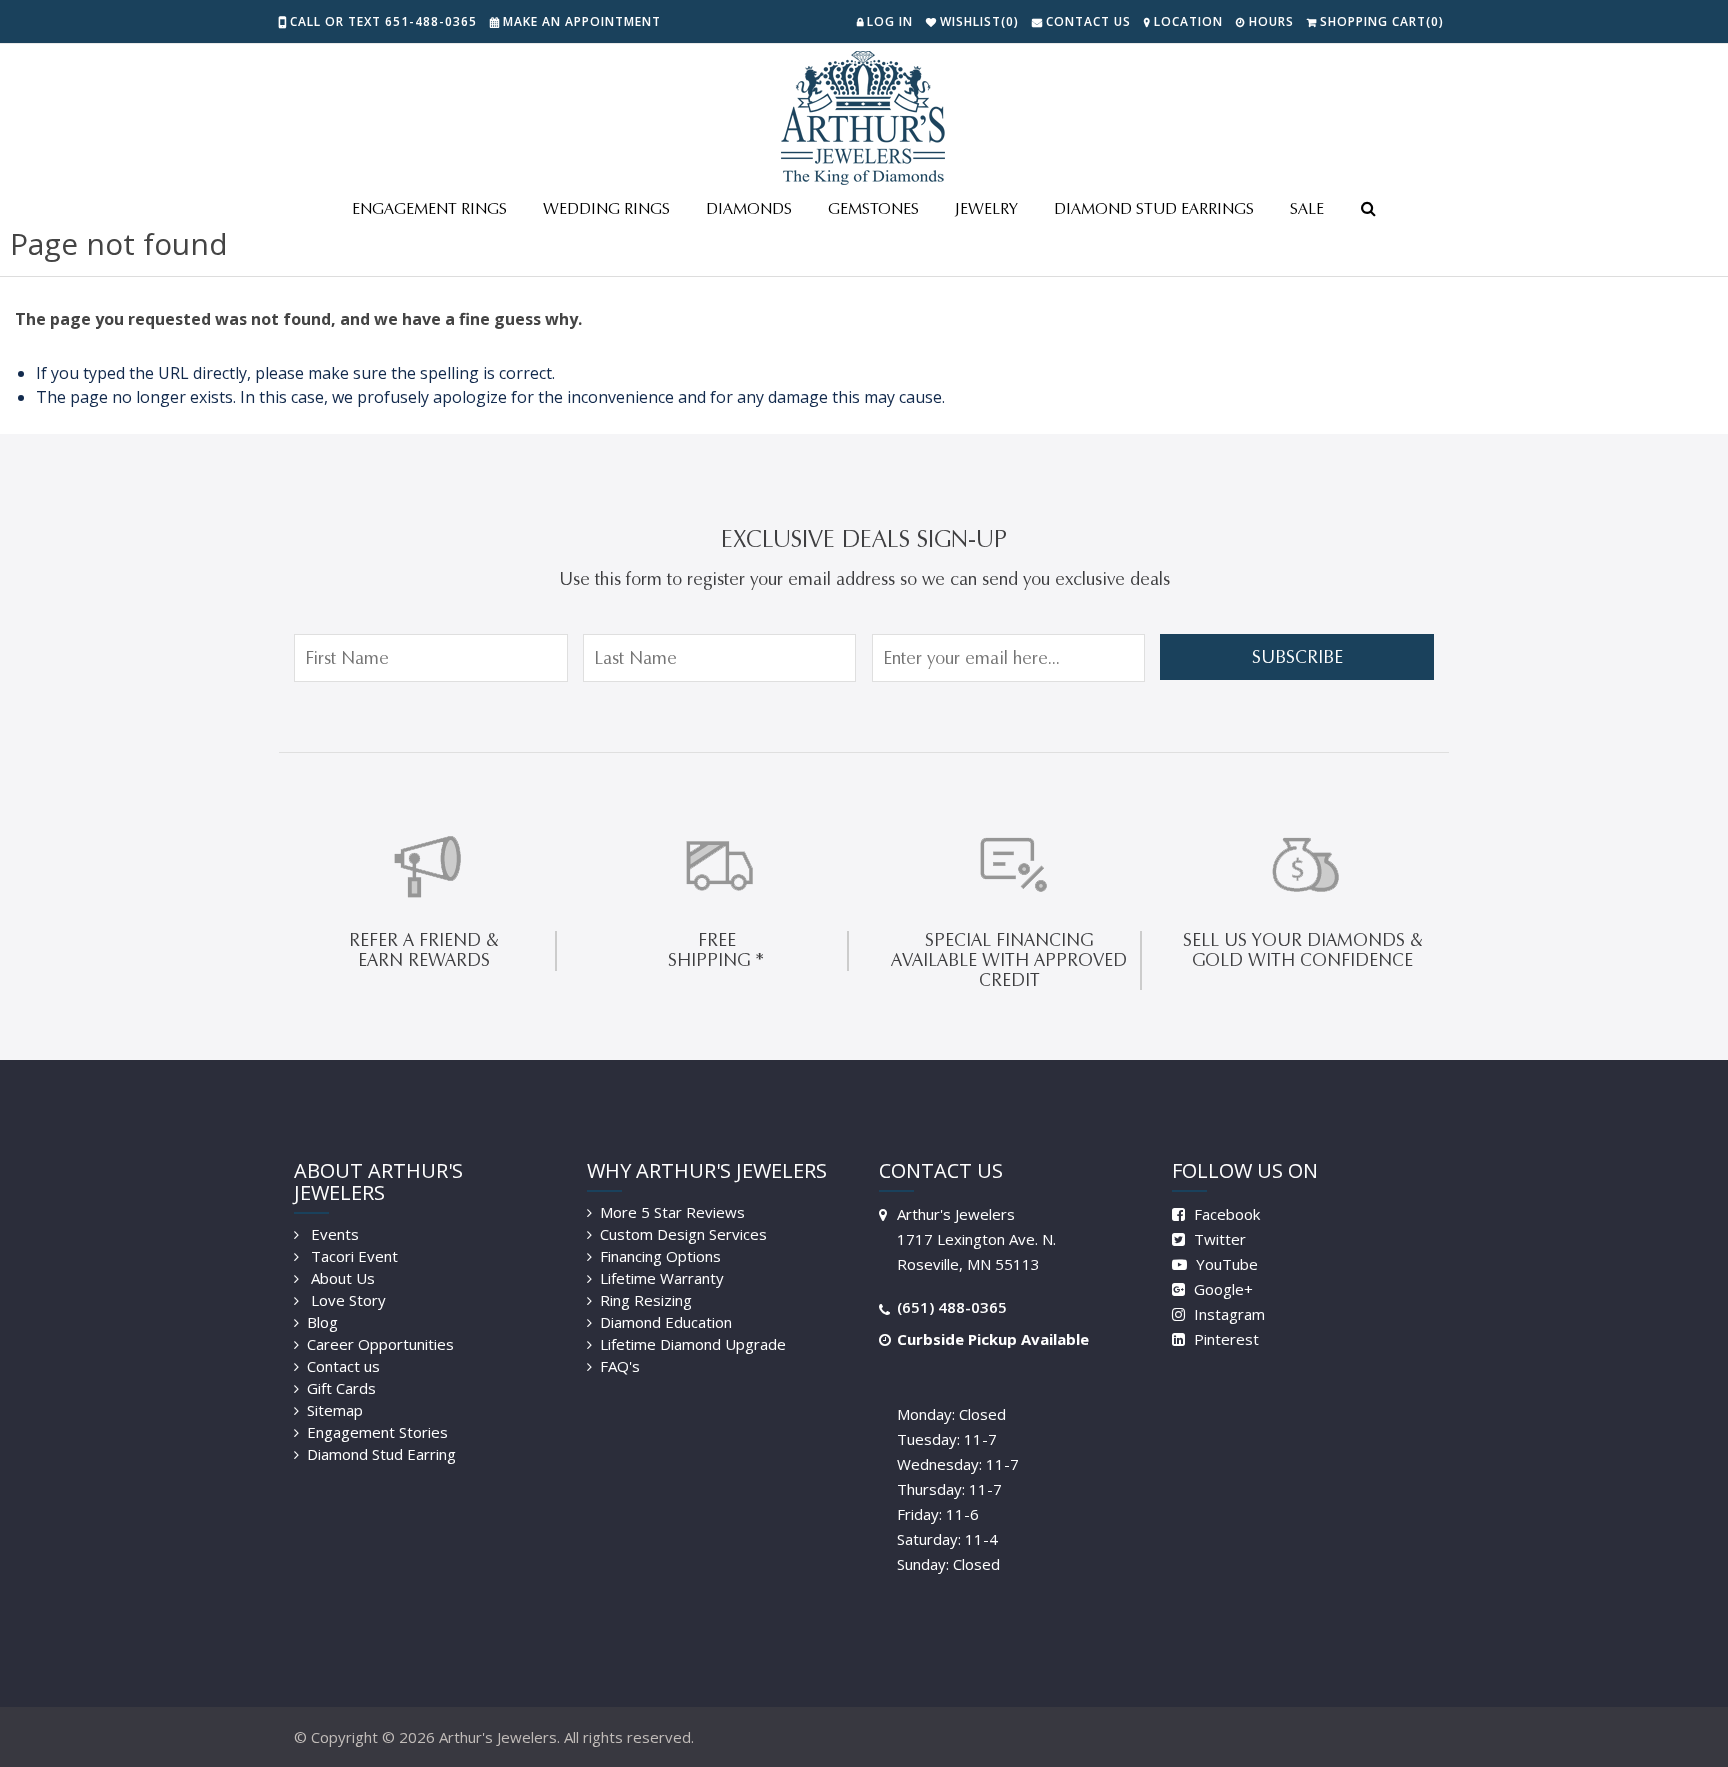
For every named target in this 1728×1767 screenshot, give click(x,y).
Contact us (343, 1366)
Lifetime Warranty (662, 1278)
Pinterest (1224, 1339)
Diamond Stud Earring (381, 1454)
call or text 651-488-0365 (383, 21)
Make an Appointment (582, 21)
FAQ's (620, 1366)
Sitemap (335, 1410)
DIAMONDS (749, 208)
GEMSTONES (873, 208)
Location (1188, 21)
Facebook (1225, 1214)
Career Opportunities (380, 1344)
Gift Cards (341, 1388)
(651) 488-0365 (952, 1307)
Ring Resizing (646, 1300)
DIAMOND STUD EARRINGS (1154, 208)
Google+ (1221, 1289)
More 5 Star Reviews (672, 1212)
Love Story (346, 1300)
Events (333, 1234)
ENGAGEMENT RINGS (429, 208)
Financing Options (660, 1256)
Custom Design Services (683, 1234)
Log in (890, 21)
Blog (322, 1322)
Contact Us (1088, 21)
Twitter (1218, 1239)
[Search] (1368, 210)
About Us (341, 1278)
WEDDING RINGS (606, 208)
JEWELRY (986, 208)
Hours (1271, 21)
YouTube (1225, 1264)
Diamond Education (666, 1322)
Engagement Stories (377, 1432)
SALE (1307, 208)
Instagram (1227, 1314)
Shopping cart (1382, 21)
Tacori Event (352, 1256)
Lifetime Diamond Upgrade (693, 1344)
